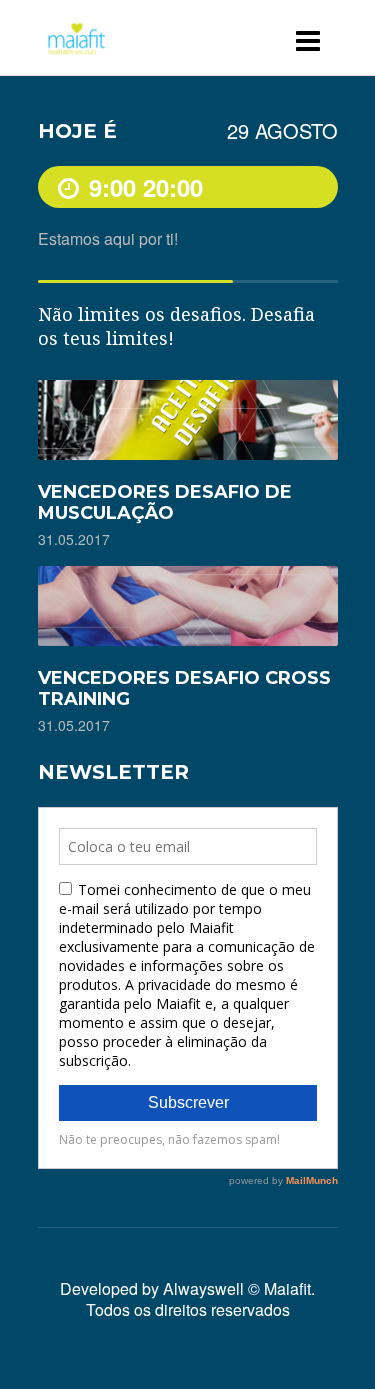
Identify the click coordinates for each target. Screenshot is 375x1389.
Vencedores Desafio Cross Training (184, 688)
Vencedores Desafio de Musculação (165, 502)
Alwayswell (203, 1288)
